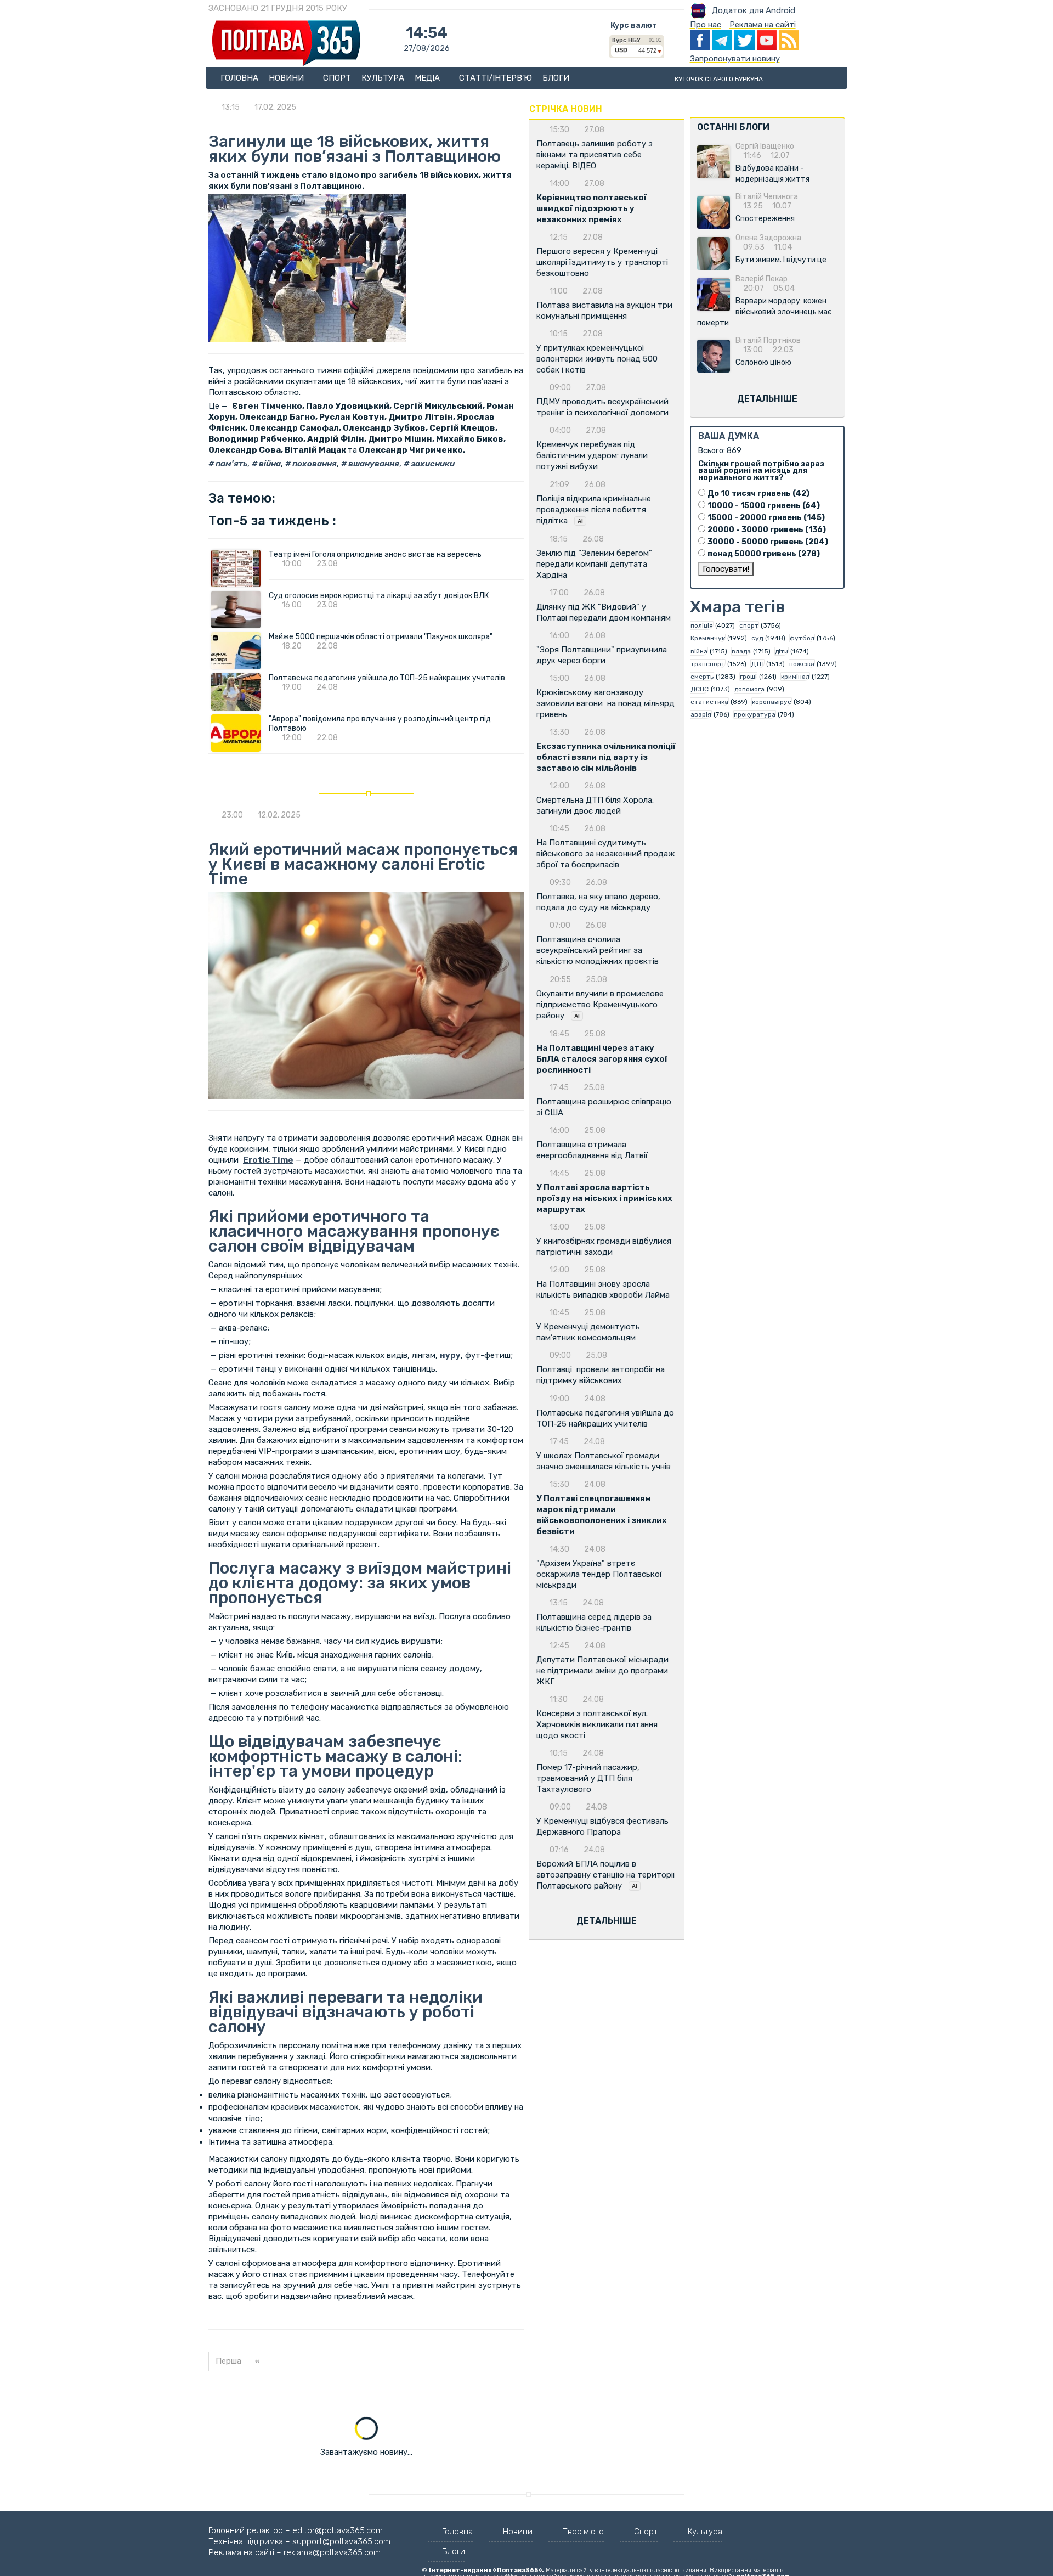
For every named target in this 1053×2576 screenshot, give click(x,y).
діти (782, 651)
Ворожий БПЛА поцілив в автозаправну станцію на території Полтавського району (606, 1875)
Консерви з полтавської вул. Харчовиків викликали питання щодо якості (597, 1724)
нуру (450, 1355)
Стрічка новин (566, 109)
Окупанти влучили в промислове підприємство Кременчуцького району (600, 1005)
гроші (748, 677)
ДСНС (700, 689)
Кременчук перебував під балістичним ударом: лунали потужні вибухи (592, 455)
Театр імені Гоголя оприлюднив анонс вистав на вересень (375, 554)
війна (269, 464)
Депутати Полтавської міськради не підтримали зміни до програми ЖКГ (602, 1671)
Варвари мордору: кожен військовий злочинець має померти (765, 312)
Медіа (428, 78)
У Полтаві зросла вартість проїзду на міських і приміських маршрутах (604, 1198)
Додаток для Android (754, 10)
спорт (749, 625)
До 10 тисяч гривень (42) (758, 494)
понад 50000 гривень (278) (764, 554)
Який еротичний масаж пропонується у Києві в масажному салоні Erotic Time (363, 864)
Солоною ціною (763, 362)
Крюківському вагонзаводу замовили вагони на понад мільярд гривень (605, 703)
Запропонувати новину (735, 59)
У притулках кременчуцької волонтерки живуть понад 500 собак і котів (597, 359)
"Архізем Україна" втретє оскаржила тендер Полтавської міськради (599, 1574)
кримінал (795, 677)
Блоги (556, 78)
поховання (314, 464)
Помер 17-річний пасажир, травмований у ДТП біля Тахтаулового (588, 1778)
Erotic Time (268, 1160)
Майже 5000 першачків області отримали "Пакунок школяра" (381, 637)
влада (741, 651)
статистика (709, 702)
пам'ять (231, 464)
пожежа (802, 664)
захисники (432, 464)
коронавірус (772, 702)
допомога (749, 689)
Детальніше (607, 1921)
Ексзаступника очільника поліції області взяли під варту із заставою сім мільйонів (606, 757)
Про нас (706, 25)
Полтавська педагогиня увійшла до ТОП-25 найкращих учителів (387, 678)
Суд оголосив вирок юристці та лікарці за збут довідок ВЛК (379, 596)
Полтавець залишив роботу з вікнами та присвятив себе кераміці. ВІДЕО (595, 155)
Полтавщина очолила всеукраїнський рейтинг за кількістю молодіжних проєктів (598, 950)
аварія (701, 714)
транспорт (708, 664)
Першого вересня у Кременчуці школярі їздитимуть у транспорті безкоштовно (602, 262)
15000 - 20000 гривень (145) (766, 518)
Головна (239, 78)
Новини (287, 78)
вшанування (373, 464)
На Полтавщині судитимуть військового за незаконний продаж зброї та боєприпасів (605, 854)
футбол (802, 638)
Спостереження (765, 219)
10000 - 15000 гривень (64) (764, 506)
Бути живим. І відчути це (781, 260)
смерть (702, 677)
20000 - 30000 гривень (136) (767, 530)
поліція (702, 625)
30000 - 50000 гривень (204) (768, 542)
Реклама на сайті (763, 25)
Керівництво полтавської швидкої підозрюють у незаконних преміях (591, 208)
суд (757, 638)
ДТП (757, 664)
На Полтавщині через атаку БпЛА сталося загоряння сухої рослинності (602, 1059)
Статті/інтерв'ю (496, 78)
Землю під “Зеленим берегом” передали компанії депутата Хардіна (594, 564)
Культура (383, 78)
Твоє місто (583, 2532)
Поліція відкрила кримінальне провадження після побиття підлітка (594, 510)
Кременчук (708, 638)
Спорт (337, 78)
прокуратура (755, 714)
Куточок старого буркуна (719, 79)
